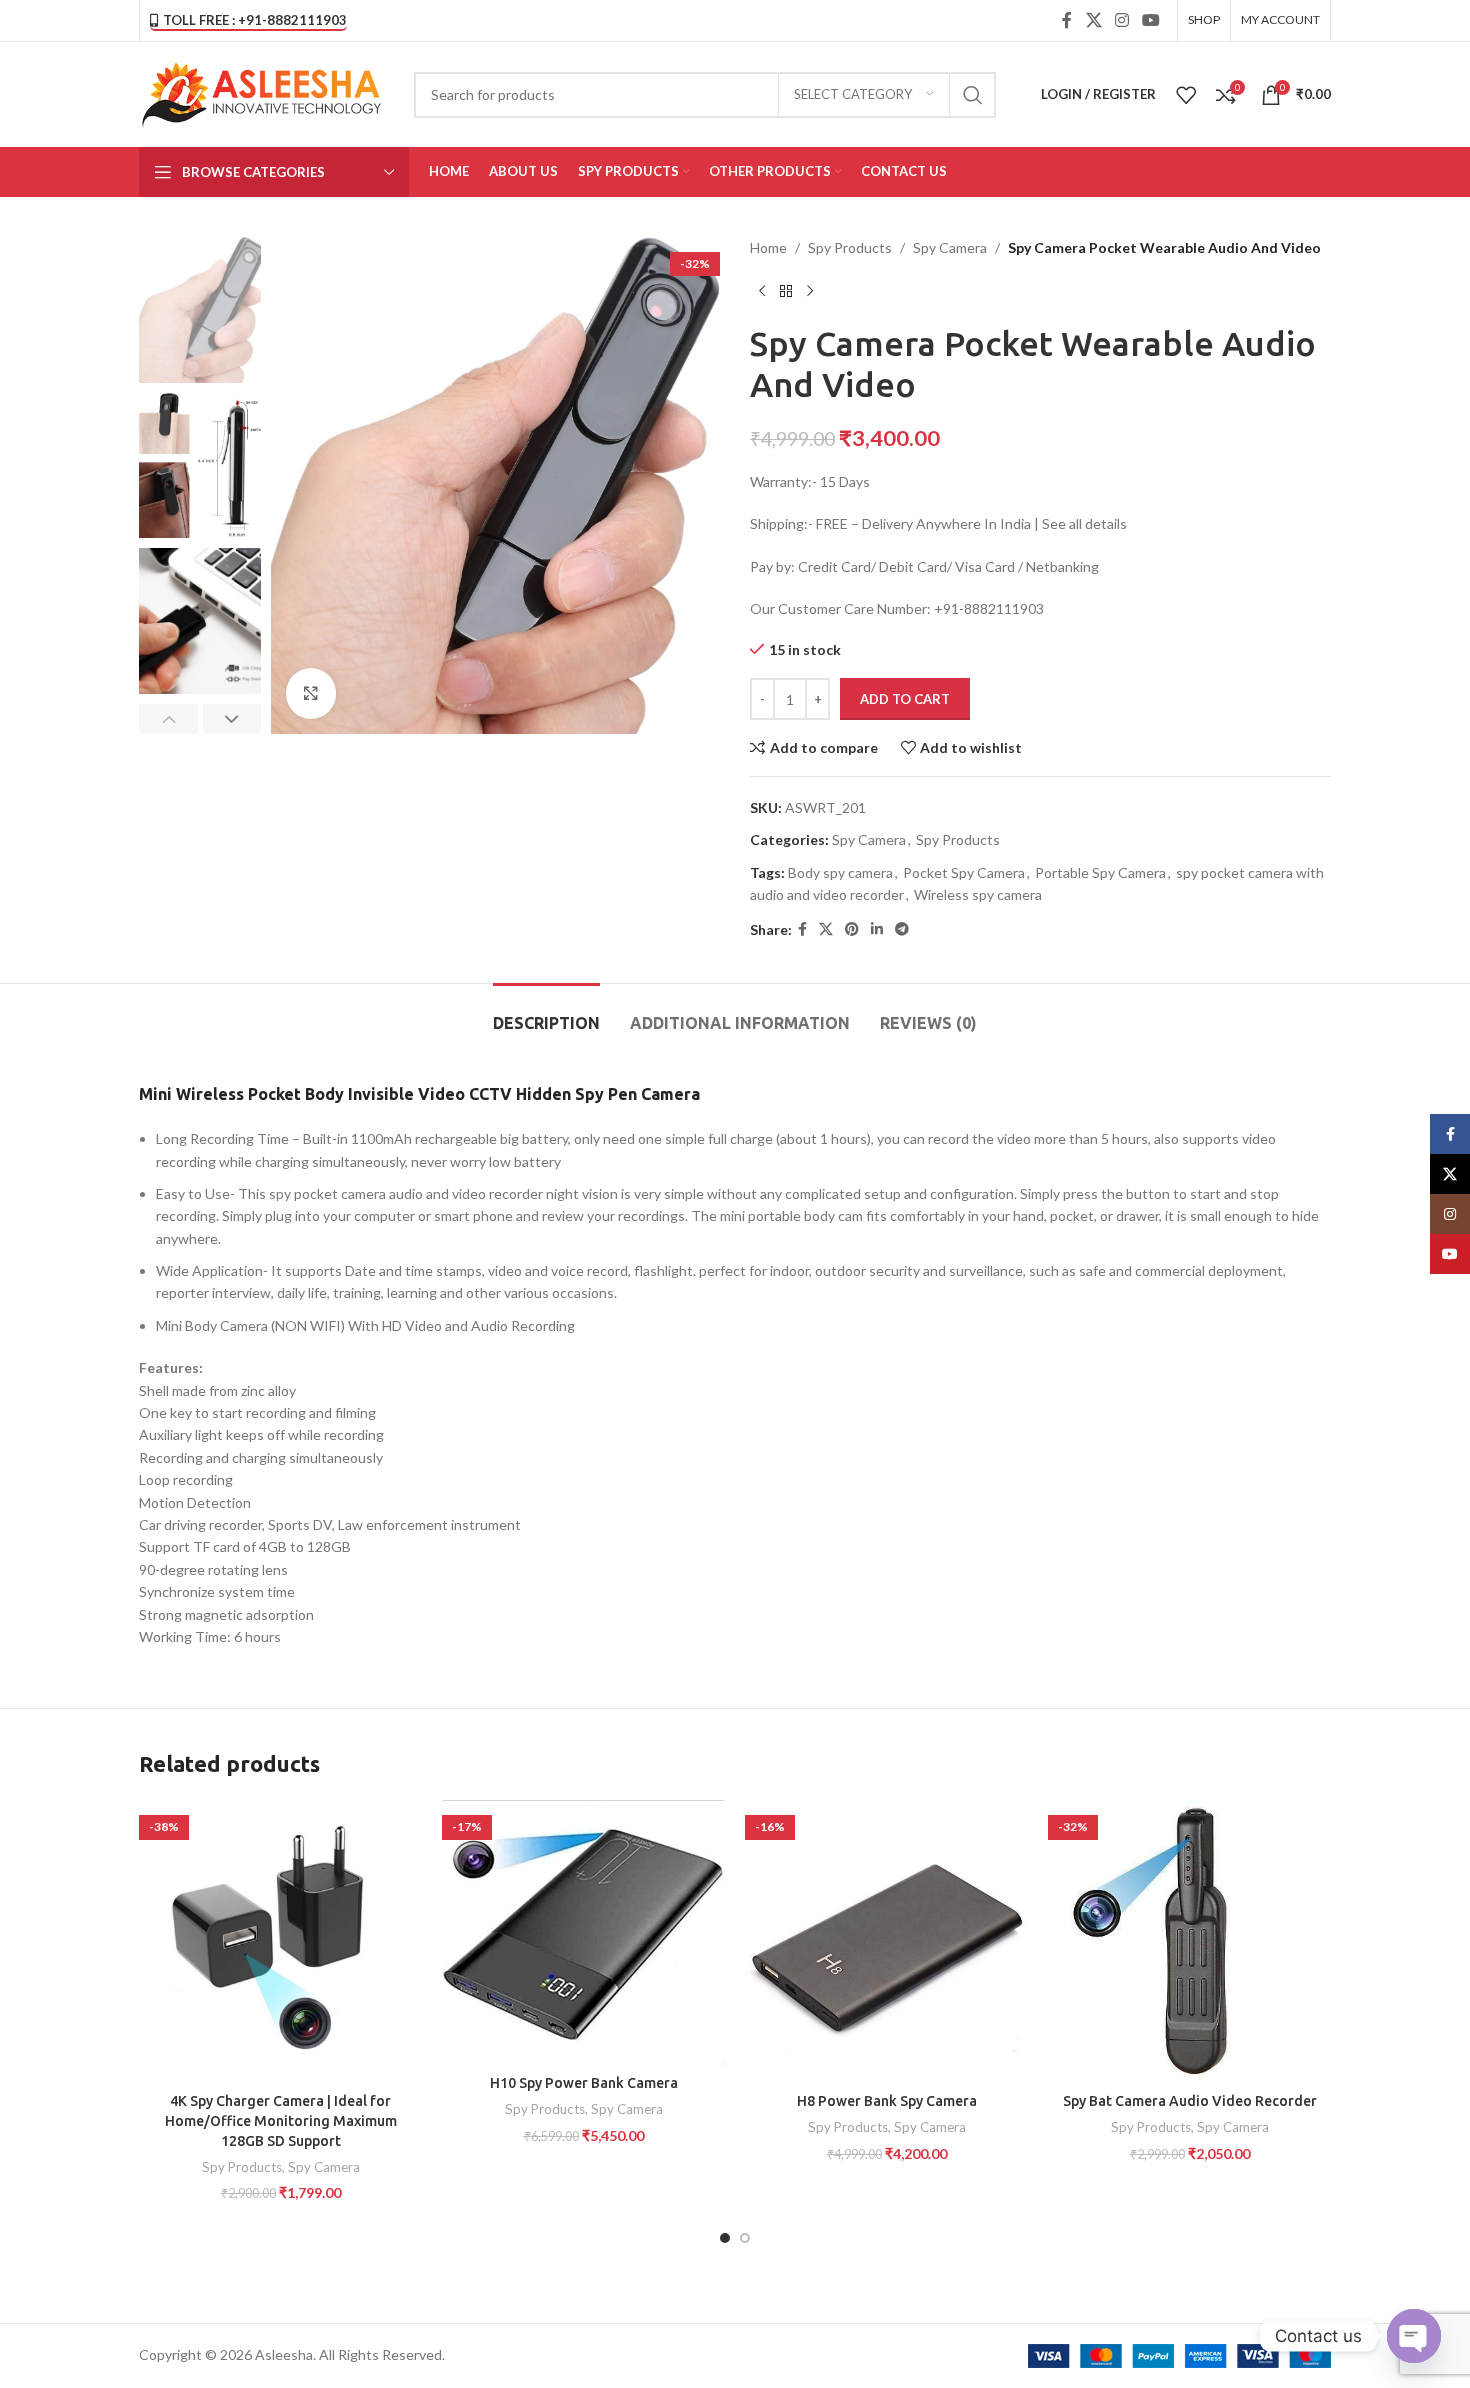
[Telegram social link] (902, 929)
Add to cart (905, 699)
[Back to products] (786, 291)
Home (768, 247)
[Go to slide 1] (725, 2238)
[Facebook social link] (1067, 20)
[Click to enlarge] (311, 693)
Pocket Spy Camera (964, 872)
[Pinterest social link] (852, 929)
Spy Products (850, 247)
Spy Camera (950, 247)
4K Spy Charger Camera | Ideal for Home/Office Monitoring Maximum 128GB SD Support (281, 2120)
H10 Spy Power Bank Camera (584, 2083)
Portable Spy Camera (1100, 872)
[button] (168, 719)
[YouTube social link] (1151, 20)
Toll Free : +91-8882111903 (255, 20)
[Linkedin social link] (877, 929)
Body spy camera (840, 872)
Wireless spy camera (978, 894)
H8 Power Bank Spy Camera (887, 2101)
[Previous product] (762, 291)
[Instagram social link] (1121, 20)
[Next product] (810, 291)
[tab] (546, 1013)
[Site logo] (261, 92)
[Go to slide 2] (745, 2238)
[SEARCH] (973, 95)
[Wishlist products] (1186, 95)
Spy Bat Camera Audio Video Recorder (1190, 2101)
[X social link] (1093, 20)
